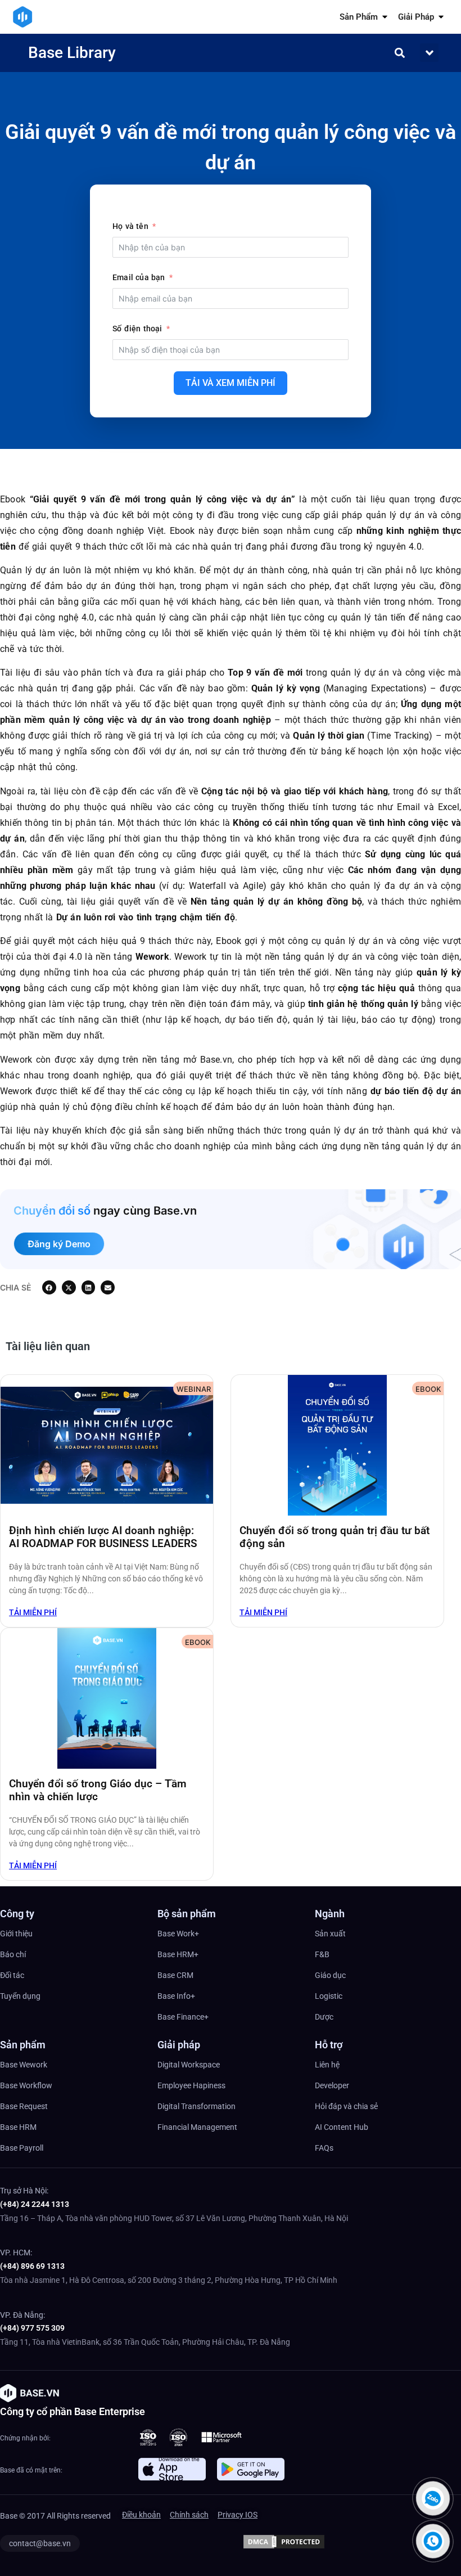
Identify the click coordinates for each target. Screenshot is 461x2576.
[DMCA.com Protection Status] (284, 2547)
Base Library (72, 53)
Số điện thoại (137, 329)
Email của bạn (139, 277)
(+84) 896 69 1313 (32, 2266)
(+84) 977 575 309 (32, 2328)
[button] (429, 53)
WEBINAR (194, 1389)
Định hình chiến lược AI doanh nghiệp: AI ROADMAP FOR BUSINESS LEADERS (103, 1537)
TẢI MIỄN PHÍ (33, 1612)
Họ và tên (130, 226)
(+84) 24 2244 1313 (35, 2204)
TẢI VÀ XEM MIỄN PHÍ (231, 383)
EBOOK (428, 1389)
